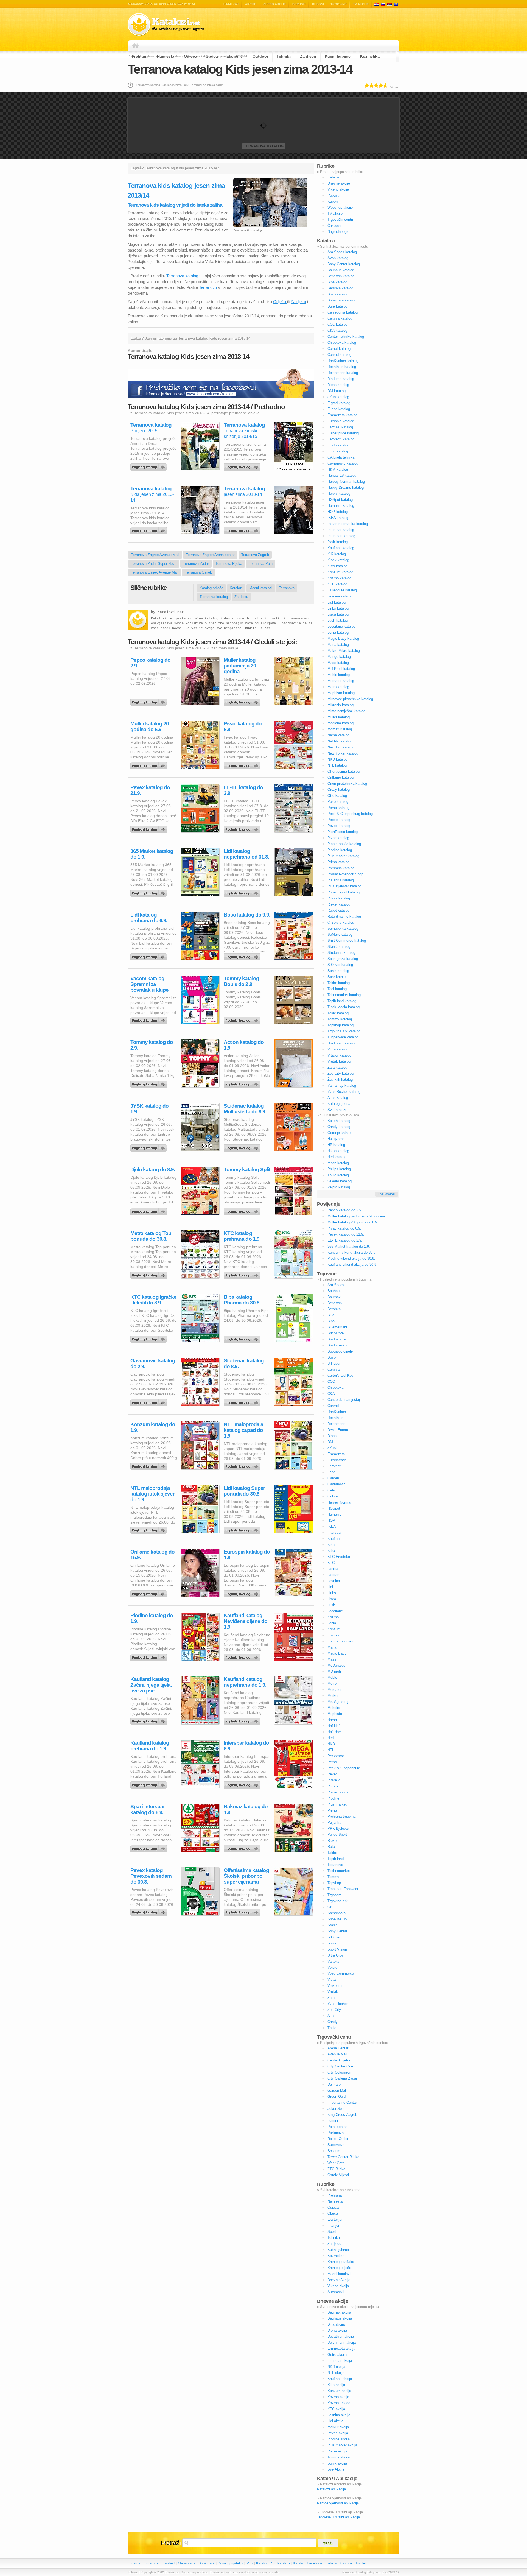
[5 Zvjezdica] (386, 85)
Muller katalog (339, 717)
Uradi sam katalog (342, 1043)
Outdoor (260, 56)
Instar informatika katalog (348, 524)
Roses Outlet (338, 2139)
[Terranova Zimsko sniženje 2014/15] (243, 466)
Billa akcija (336, 2324)
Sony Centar (337, 1931)
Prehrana (140, 56)
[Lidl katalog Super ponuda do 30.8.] (243, 1529)
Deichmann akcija (342, 2342)
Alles (331, 2016)
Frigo (331, 1472)
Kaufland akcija (340, 2379)
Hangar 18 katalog (342, 475)
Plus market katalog (343, 856)
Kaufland (334, 1539)
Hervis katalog (339, 494)
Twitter (361, 2563)
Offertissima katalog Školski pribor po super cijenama (246, 1876)
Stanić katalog (339, 947)
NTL (331, 1750)
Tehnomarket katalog (344, 995)
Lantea (333, 1569)
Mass (332, 1659)
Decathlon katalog (342, 367)
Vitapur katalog (339, 1055)
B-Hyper (334, 1363)
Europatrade (337, 1460)
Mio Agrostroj (338, 1702)
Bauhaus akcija (340, 2318)
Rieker (333, 1841)
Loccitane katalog (341, 626)
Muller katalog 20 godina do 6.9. (150, 727)
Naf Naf (333, 1726)
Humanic (334, 1514)
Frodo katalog (338, 445)
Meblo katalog (339, 675)
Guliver (333, 1496)
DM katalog (337, 391)
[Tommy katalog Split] (243, 1210)
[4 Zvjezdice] (381, 85)
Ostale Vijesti (338, 2175)
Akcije (251, 4)
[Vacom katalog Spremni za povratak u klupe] (150, 1019)
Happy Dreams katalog (346, 487)
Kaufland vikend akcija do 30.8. (352, 1265)
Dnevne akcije (339, 183)
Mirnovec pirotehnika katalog (350, 699)
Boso (332, 1357)
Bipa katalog (337, 282)
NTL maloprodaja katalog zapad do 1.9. (243, 1430)
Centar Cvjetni (339, 2060)
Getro (332, 1490)
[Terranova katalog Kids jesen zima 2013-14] (150, 529)
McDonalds (336, 1665)
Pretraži (170, 2543)
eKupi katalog (338, 397)
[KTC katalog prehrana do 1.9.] (243, 1274)
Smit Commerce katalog (347, 941)
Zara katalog (337, 1067)
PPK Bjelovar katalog (344, 886)
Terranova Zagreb (255, 555)
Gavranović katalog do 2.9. (153, 1364)
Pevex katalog (339, 826)
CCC (331, 1381)
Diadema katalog (341, 379)
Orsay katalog (339, 790)
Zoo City (334, 2010)
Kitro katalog (337, 566)
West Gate (336, 2163)
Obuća (212, 56)
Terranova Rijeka (229, 564)
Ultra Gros (336, 1955)
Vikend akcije (274, 4)
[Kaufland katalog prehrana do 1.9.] (150, 1784)
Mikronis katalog (340, 705)
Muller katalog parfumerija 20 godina (240, 666)
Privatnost (151, 2563)
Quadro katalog (340, 1181)
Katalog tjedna (339, 1104)
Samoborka (337, 1913)
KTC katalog (337, 584)
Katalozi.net (171, 612)
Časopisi (334, 226)
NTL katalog (337, 765)
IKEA (332, 1526)
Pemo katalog (338, 808)
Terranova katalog (264, 146)
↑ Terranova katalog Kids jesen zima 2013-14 (369, 2572)
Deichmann (336, 1424)
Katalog (262, 2563)
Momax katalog (340, 729)
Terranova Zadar (196, 564)
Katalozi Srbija (389, 4)
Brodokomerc (338, 1339)
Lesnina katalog (340, 596)
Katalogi (383, 4)
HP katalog (336, 1145)
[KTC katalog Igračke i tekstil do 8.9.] (150, 1338)
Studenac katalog (341, 953)
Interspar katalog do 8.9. (246, 1746)
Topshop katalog (340, 1025)
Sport (332, 2232)
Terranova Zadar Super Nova (154, 564)
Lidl (330, 1587)
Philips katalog (339, 1169)
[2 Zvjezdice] (372, 85)
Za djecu (308, 56)
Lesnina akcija (339, 2415)
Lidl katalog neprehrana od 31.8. (246, 854)
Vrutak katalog (339, 1061)
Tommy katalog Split (247, 1170)
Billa (331, 1315)
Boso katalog (338, 294)
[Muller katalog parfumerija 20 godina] (243, 701)
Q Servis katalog (341, 922)
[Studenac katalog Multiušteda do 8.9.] (243, 1147)
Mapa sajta (187, 2563)
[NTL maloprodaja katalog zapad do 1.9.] (243, 1465)
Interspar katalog (341, 530)
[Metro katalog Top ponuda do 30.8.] (150, 1274)
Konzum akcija (339, 2391)
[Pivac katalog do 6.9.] (243, 764)
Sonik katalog (338, 971)
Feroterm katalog (341, 439)
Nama (332, 1720)
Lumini (333, 2121)
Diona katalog (338, 385)
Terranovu (208, 287)
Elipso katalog (339, 409)
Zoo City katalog (340, 1073)
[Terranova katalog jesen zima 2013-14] (243, 529)
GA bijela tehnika (341, 457)
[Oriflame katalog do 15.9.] (150, 1592)
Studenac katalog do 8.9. (244, 1364)
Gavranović (337, 1484)
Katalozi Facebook (308, 2563)
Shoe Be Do (337, 1919)
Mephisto (335, 1714)
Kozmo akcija (338, 2397)
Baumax (334, 1297)
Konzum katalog (340, 572)
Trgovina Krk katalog (344, 1031)
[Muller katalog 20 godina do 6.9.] (150, 764)
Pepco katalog (339, 820)
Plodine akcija (339, 2439)
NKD (331, 1744)
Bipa (331, 1321)
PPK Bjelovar (338, 1828)
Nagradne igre (338, 232)
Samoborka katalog (343, 928)
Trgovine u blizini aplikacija (338, 2517)
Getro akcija (337, 2355)
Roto (331, 1847)
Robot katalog (338, 910)
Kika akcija (336, 2385)
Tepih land (336, 1859)
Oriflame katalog (340, 777)
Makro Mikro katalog (344, 651)
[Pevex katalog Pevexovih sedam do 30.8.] (150, 1911)
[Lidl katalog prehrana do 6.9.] (150, 955)
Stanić (333, 1925)
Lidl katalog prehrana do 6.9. (149, 918)
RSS (249, 2563)
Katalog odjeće (211, 588)
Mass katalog (338, 663)
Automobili (336, 2292)
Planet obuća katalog (344, 844)
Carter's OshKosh (341, 1375)
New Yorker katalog (343, 753)
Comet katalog (339, 349)
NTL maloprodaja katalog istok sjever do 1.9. (152, 1494)
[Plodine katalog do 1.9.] (150, 1656)
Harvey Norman (340, 1502)
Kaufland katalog (341, 548)
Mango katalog (339, 657)
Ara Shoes (336, 1285)
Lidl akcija (335, 2421)
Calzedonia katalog (343, 312)
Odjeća (190, 56)
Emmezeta (336, 1454)
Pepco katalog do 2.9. (150, 663)
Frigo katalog (338, 451)
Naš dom (335, 1732)
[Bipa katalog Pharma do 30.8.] (243, 1338)
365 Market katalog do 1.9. (152, 854)
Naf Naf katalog (340, 741)
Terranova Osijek (198, 572)
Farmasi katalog (340, 427)
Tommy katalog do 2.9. (152, 1045)
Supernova (336, 2145)
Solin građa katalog (343, 959)
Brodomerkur (338, 1345)
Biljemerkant (337, 1327)
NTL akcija (336, 2373)
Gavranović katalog (343, 463)
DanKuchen (337, 1412)
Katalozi (231, 4)
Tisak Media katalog (344, 1007)
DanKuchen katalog (343, 361)
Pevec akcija (338, 2433)
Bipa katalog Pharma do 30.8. (242, 1300)
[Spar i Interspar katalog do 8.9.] (150, 1847)
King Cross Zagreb (342, 2115)
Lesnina (334, 1581)
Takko (332, 1853)
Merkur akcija (338, 2427)
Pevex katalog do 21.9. (150, 790)
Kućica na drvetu (341, 1641)
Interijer (333, 2226)
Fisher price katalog (343, 433)
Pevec (333, 1774)
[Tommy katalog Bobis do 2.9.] (243, 1019)
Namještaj (166, 56)
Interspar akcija (340, 2361)
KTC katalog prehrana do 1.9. (242, 1236)
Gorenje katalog (340, 1133)
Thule (332, 2028)
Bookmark (207, 2563)
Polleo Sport (337, 1835)
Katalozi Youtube (339, 2563)
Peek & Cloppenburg (344, 1768)
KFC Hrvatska (339, 1557)
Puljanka (334, 1822)
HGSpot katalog (340, 500)
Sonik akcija (337, 2463)
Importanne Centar (342, 2103)
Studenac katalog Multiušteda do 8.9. (245, 1109)
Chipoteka (335, 1388)
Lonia (332, 1623)
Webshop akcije (340, 207)
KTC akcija (336, 2409)
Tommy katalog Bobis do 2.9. (241, 981)
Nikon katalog (338, 1151)
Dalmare (334, 2084)
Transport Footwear (343, 1889)
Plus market (337, 1804)
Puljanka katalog (341, 880)
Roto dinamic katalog (344, 916)
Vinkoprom (336, 1986)
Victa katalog (338, 1049)
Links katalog (338, 608)
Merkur (333, 1696)
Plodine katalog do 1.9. (152, 1618)
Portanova (336, 2133)
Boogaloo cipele (340, 1351)
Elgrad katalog (339, 403)
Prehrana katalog (341, 868)
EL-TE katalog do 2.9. (243, 790)
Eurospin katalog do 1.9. (247, 1555)
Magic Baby (337, 1653)
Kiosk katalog (338, 560)
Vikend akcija (338, 2286)
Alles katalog (338, 1098)
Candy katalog (339, 1127)
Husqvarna (336, 1139)
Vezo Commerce (341, 1973)
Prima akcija (337, 2451)
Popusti (299, 4)
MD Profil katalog (341, 669)
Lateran (333, 1575)
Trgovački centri (340, 220)
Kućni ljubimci (338, 56)
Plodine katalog (340, 850)
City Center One (340, 2066)
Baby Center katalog (344, 264)
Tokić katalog (338, 1013)
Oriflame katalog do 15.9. (152, 1555)
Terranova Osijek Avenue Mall (155, 572)
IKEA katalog (338, 518)
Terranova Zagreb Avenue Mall (155, 555)
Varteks (333, 1961)
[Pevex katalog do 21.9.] (150, 828)
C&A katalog (337, 330)
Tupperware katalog (343, 1037)
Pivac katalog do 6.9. (243, 727)
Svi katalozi (337, 1110)
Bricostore (336, 1333)
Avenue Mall (337, 2054)
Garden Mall (337, 2090)
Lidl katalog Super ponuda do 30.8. (244, 1491)
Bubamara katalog (342, 300)
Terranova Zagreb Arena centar (210, 555)
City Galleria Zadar (342, 2078)
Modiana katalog (340, 723)
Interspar (334, 1533)
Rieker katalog (339, 904)
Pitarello (334, 1780)
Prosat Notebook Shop (345, 874)
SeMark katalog (340, 934)
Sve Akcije (336, 2469)
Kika (331, 1545)
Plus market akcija (342, 2445)
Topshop (334, 1883)
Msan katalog (338, 1163)
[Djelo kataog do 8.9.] (150, 1210)
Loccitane (335, 1611)
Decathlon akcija (341, 2336)
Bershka (334, 1309)
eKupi (332, 1448)
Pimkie (333, 1786)
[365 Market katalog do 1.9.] (150, 892)
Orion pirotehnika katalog (347, 783)
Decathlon (335, 1418)
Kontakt (169, 2563)
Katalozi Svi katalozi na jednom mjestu (166, 25)
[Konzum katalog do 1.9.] (150, 1465)
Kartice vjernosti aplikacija (338, 2503)
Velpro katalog (339, 1187)
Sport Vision (337, 1949)
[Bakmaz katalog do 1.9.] (243, 1847)
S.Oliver (334, 1937)
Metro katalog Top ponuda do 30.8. (151, 1236)
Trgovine (338, 4)
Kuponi (318, 4)
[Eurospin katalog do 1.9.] (243, 1592)
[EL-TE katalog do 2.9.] (243, 828)
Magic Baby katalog (343, 639)
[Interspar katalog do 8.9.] (243, 1784)
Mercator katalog (341, 681)
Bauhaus (334, 1291)
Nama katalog (338, 735)
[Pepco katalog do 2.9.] (150, 701)
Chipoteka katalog (342, 343)
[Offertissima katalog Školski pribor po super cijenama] (243, 1911)
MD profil (335, 1671)
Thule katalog (338, 1175)
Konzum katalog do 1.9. (153, 1427)
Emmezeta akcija (341, 2349)
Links (332, 1593)
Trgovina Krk (338, 1901)
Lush (331, 1605)
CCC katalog (337, 324)
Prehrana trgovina (341, 1816)
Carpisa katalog (340, 318)
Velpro (332, 1967)
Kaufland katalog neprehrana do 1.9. (245, 1682)
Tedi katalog (337, 989)
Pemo (332, 1762)
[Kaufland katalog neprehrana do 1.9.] (243, 1720)
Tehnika (284, 56)
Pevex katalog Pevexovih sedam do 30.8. (151, 1876)
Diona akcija (337, 2330)
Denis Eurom (338, 1430)
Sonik (332, 1943)
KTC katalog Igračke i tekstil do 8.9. (153, 1300)
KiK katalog (337, 554)
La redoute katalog (342, 590)
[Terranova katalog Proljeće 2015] (150, 466)
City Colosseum (340, 2072)
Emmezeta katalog (342, 415)
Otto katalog (337, 796)
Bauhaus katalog (341, 270)
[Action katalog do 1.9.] (243, 1083)
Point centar (337, 2127)
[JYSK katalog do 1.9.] (150, 1147)
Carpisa (333, 1369)
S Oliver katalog (340, 965)
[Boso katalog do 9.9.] (243, 955)
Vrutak (333, 1992)
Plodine (333, 1798)
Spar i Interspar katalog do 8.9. (148, 1809)
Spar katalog (337, 977)
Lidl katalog (337, 602)
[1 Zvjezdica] (367, 85)
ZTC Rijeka (336, 2169)
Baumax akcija (339, 2312)
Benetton (335, 1303)
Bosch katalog (339, 1121)
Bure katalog (337, 306)
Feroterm (335, 1466)
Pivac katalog (338, 838)
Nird (331, 1738)
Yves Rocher (338, 2004)
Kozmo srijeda (339, 2403)
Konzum (334, 1629)
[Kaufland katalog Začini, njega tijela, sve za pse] (150, 1720)
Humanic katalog (341, 506)
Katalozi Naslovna (137, 46)
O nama (134, 2563)
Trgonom (334, 1895)
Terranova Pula (261, 564)
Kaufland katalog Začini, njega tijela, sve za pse (151, 1685)
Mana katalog (338, 645)
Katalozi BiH (396, 4)
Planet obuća (338, 1792)
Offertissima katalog (344, 771)
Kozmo (333, 1617)
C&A (331, 1394)
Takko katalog (339, 983)
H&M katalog (338, 469)
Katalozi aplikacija (331, 2489)
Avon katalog (338, 258)
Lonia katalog (338, 632)
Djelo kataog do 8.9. (153, 1170)
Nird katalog (337, 1157)
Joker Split (336, 2109)
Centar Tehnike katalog (346, 336)
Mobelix (334, 1708)
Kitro (331, 1551)
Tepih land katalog (342, 1001)
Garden (333, 1478)
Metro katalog (338, 687)
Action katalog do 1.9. (244, 1045)
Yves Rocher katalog (344, 1092)
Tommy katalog (340, 1019)
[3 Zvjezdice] (376, 85)
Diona (332, 1436)
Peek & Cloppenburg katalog (350, 814)
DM (330, 1442)
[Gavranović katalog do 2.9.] (150, 1401)
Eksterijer (235, 56)
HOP (331, 1520)
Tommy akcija (339, 2457)
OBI (331, 1907)
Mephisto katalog (341, 693)
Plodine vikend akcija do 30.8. (351, 1258)
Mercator (334, 1690)
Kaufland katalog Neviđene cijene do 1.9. (246, 1621)
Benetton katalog (341, 276)
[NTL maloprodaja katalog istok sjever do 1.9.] (150, 1529)
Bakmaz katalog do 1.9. (246, 1809)
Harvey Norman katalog (346, 481)
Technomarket (339, 1871)
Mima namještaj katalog (346, 711)
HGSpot (334, 1508)
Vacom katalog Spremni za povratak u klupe (149, 984)
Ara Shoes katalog (342, 252)
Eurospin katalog (341, 421)
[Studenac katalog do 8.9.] (243, 1401)
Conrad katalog (339, 355)
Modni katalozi (261, 588)
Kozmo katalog (339, 578)
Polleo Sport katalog (344, 892)
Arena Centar (338, 2048)
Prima (332, 1810)
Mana (332, 1647)
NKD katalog (337, 759)
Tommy (333, 1877)
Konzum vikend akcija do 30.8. (352, 1252)
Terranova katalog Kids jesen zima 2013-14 (240, 69)
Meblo (332, 1677)
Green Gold (337, 2096)
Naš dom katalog (341, 747)
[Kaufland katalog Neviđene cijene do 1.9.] (243, 1656)
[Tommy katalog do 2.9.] (150, 1083)
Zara (331, 1998)
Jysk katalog (338, 542)
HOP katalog (338, 512)
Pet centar (336, 1756)
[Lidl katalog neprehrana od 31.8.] (243, 892)
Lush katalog (338, 620)
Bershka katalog (340, 288)
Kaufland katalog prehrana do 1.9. (150, 1746)
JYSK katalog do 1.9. (149, 1109)
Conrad (333, 1406)
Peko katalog (338, 802)
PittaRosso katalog (343, 832)
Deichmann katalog (343, 373)
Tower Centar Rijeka (343, 2157)
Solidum (334, 2151)
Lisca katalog (338, 614)
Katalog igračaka (341, 2262)
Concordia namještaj (344, 1400)
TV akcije (361, 4)
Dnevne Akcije (339, 2280)
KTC (331, 1563)
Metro (332, 1684)
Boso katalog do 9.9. (247, 915)
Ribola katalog (339, 898)
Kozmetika (370, 56)
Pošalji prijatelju (230, 2563)
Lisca (332, 1599)
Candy (333, 2022)
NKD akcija (336, 2367)
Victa (332, 1980)
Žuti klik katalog (340, 1079)
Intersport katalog (341, 536)
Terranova (287, 588)
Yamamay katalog (342, 1086)
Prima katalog (338, 862)
